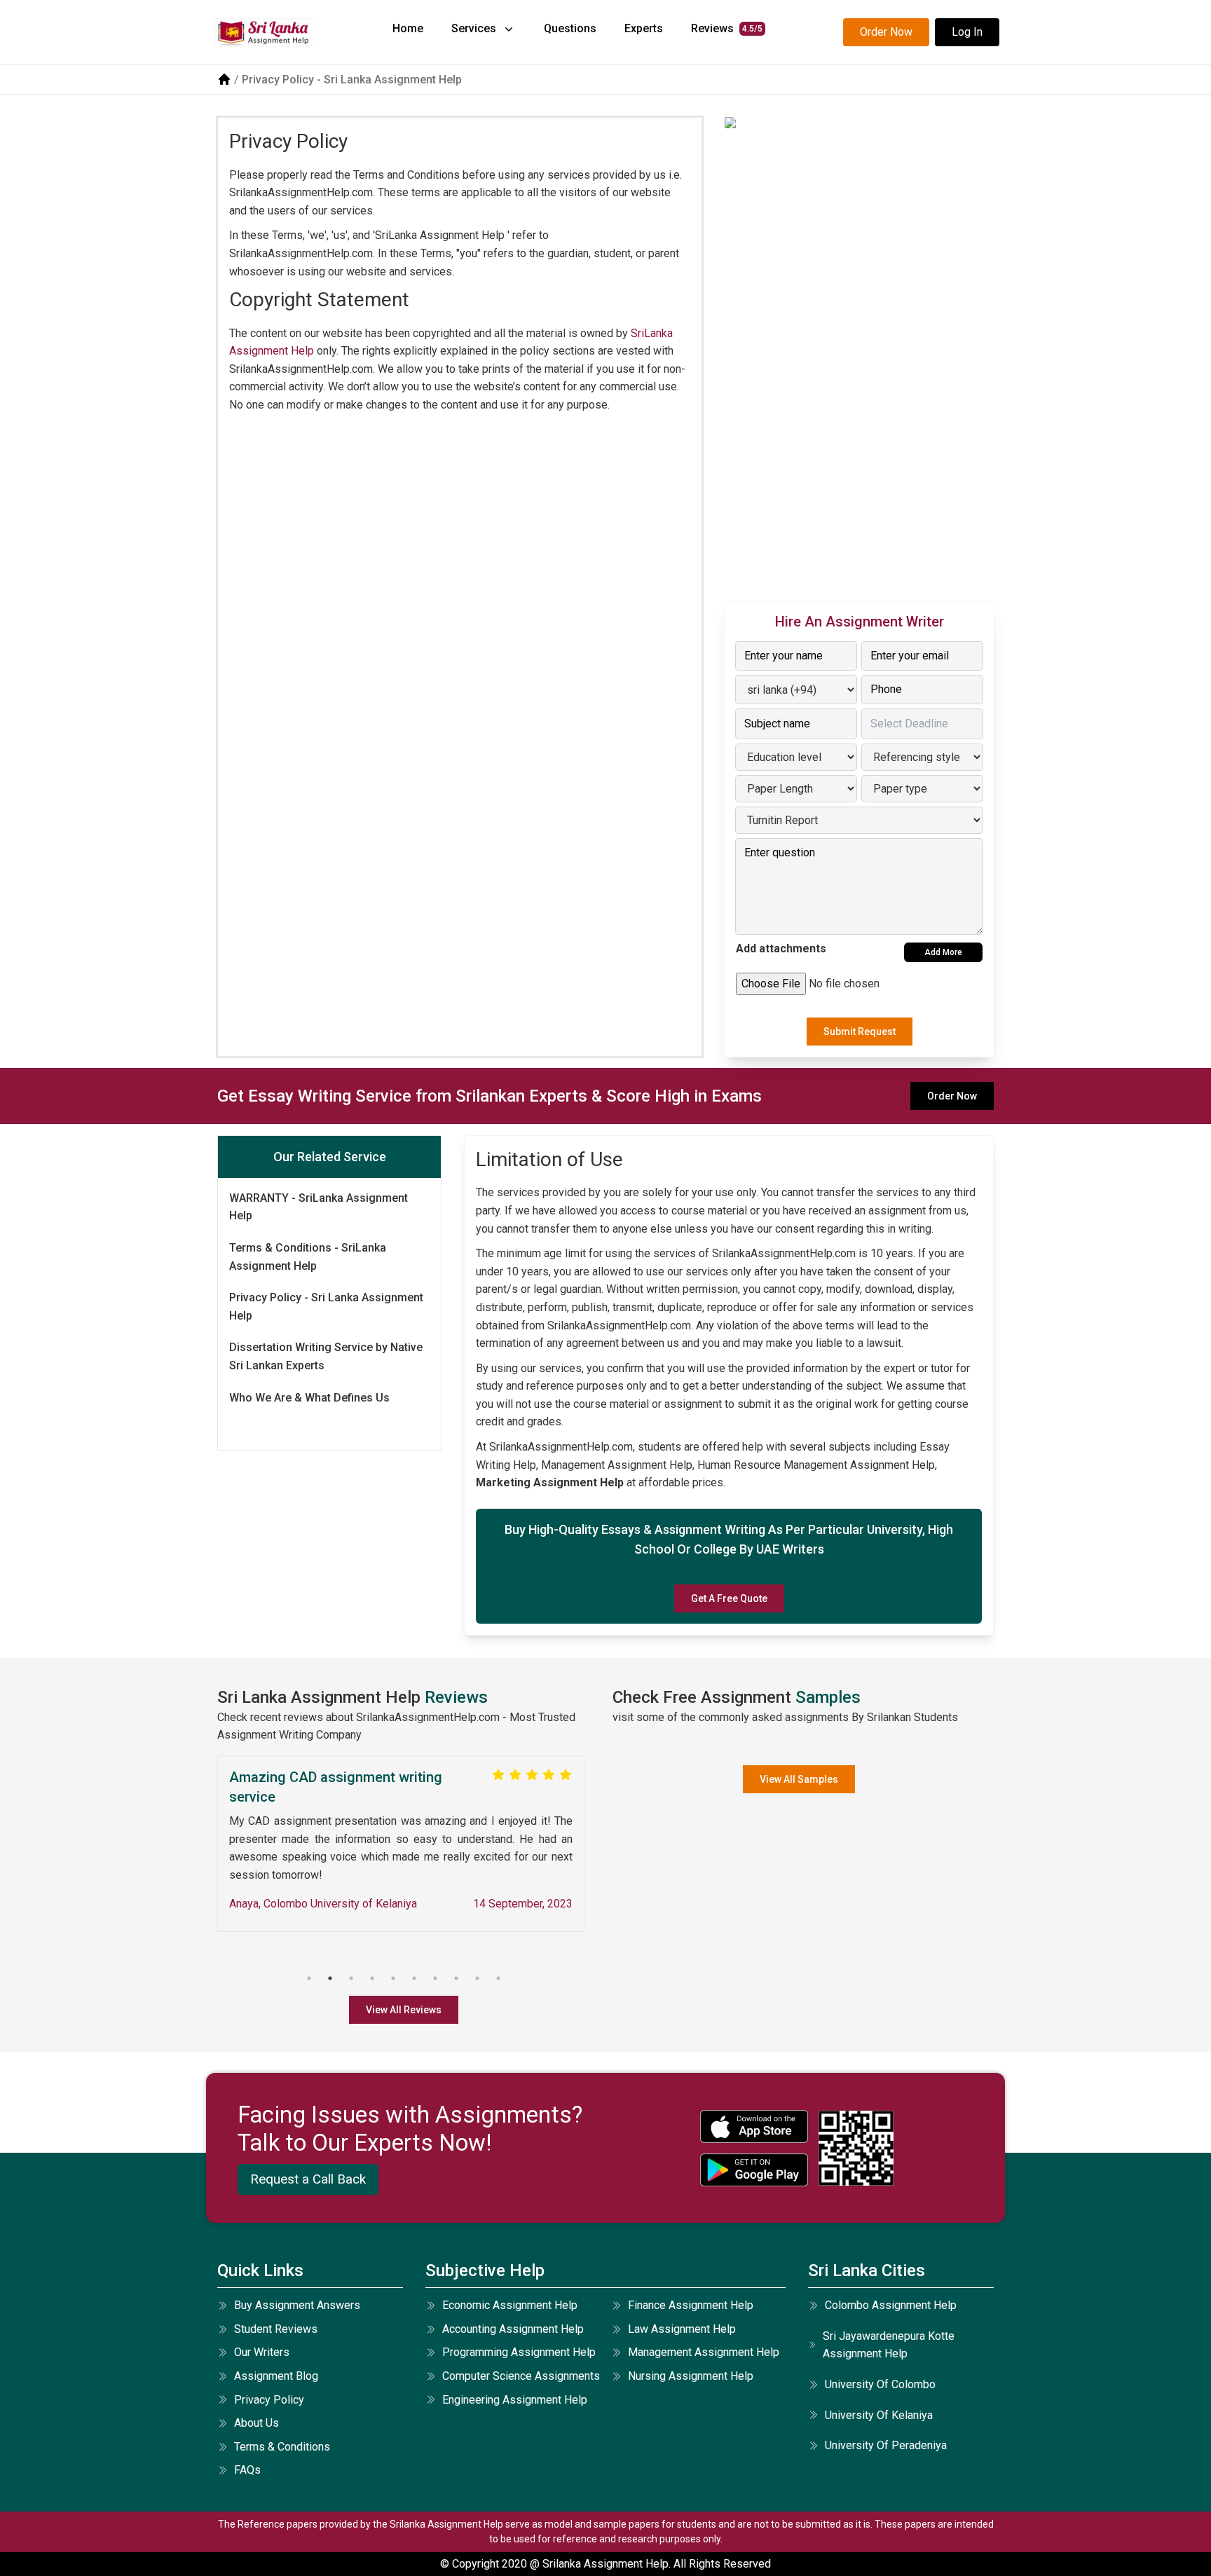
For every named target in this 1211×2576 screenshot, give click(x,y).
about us (256, 2423)
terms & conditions (282, 2447)
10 (498, 1978)
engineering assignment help (515, 2400)
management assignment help (704, 2352)
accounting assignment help (513, 2329)
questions (570, 28)
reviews (727, 28)
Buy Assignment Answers (297, 2305)
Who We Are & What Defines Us (309, 1398)
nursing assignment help (691, 2376)
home (408, 28)
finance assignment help (691, 2305)
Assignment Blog (276, 2376)
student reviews (276, 2329)
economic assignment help (510, 2305)
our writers (262, 2352)
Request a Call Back (308, 2179)
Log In (967, 32)
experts (644, 28)
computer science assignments (521, 2376)
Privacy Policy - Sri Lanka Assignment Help (326, 1307)
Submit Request (860, 1032)
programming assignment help (519, 2352)
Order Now (886, 32)
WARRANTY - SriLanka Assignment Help (319, 1207)
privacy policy (269, 2400)
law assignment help (682, 2329)
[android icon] (754, 2170)
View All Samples (799, 1779)
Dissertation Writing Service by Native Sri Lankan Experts (326, 1357)
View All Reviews (404, 2010)
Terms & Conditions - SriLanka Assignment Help (308, 1257)
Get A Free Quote (729, 1598)
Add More (943, 952)
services (474, 28)
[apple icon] (754, 2126)
